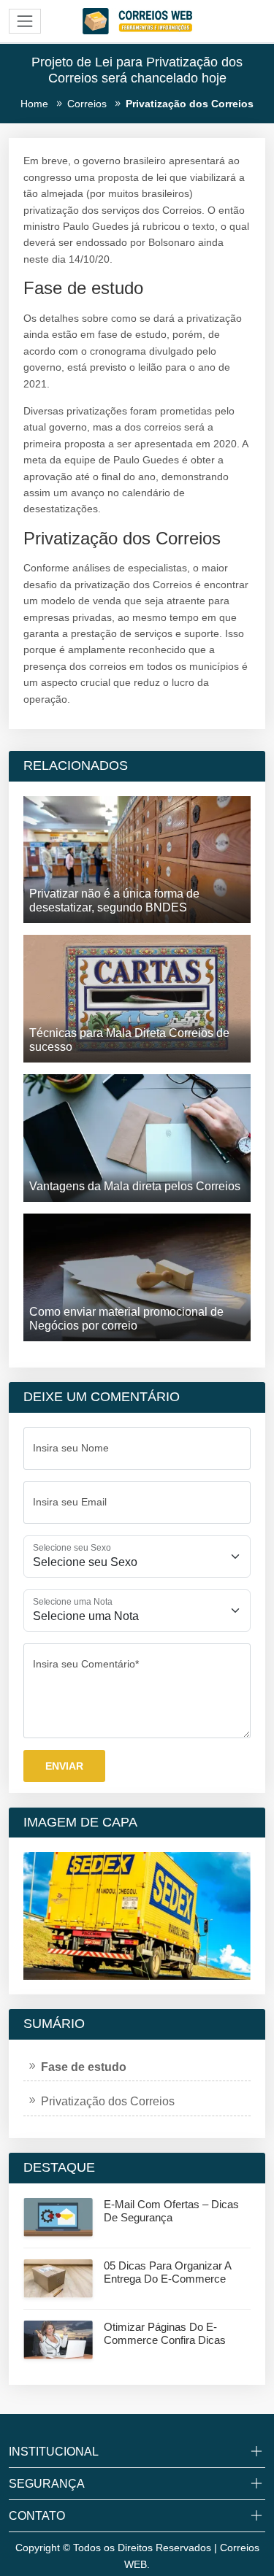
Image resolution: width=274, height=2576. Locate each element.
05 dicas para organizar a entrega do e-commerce (167, 2272)
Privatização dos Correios (108, 2101)
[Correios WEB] (137, 20)
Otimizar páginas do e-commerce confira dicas (165, 2333)
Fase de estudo (84, 2067)
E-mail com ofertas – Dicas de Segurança (171, 2211)
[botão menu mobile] (25, 21)
